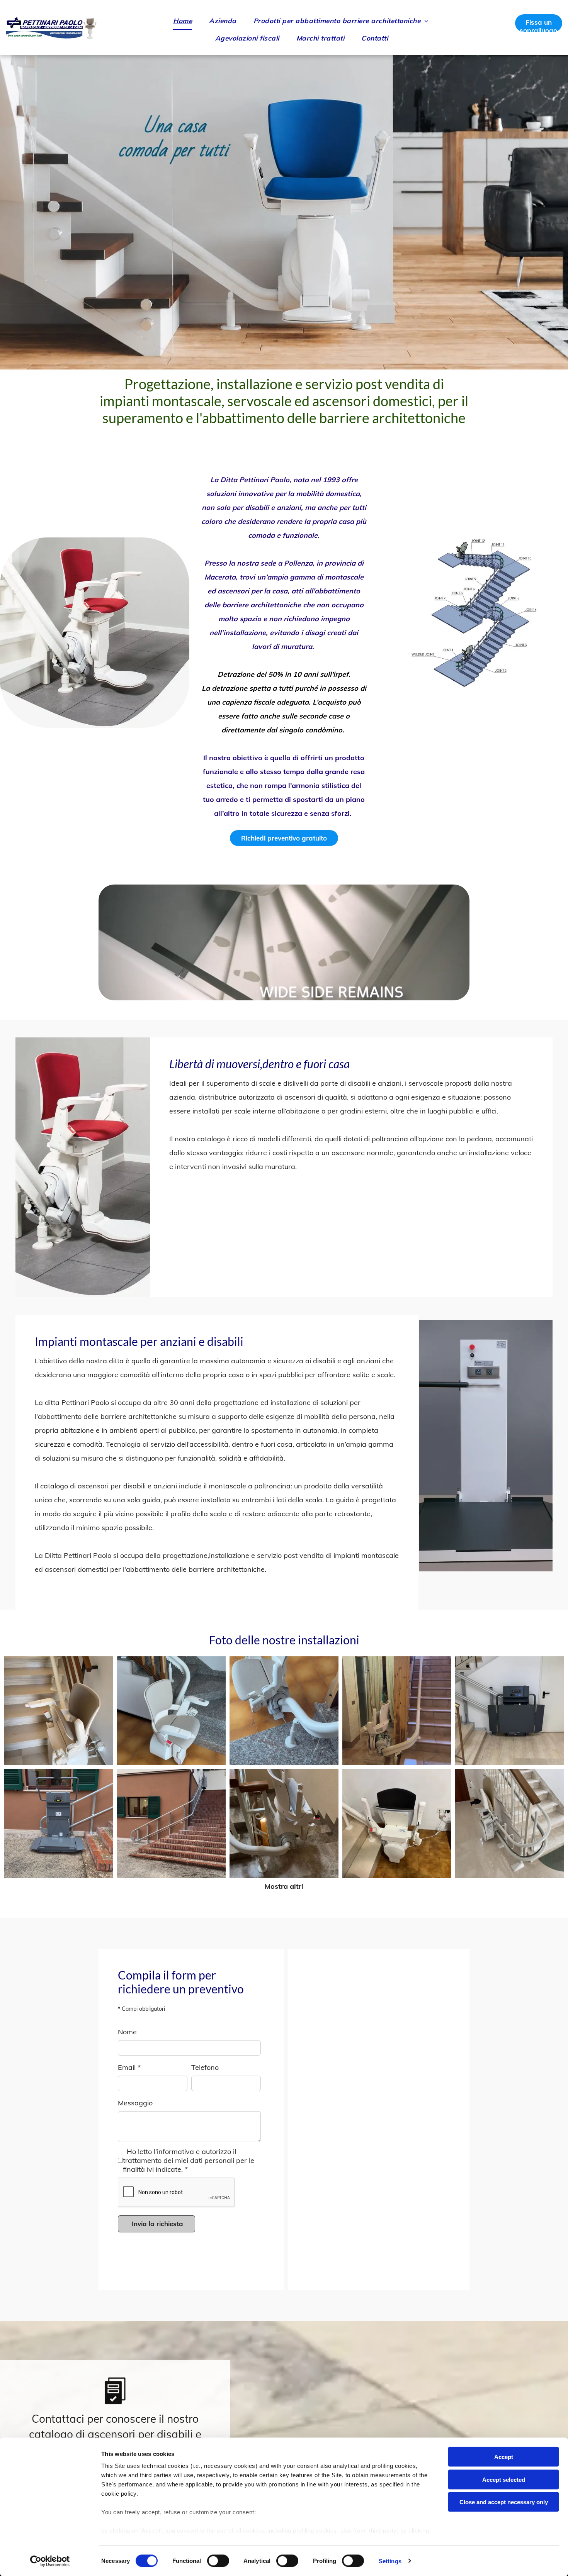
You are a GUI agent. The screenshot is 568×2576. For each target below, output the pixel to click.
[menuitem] (183, 21)
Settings (390, 2561)
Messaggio (135, 2103)
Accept (504, 2457)
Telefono (205, 2067)
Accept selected (504, 2479)
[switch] (218, 2561)
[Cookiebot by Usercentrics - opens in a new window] (50, 2561)
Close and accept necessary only (504, 2502)
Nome (127, 2032)
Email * (129, 2067)
